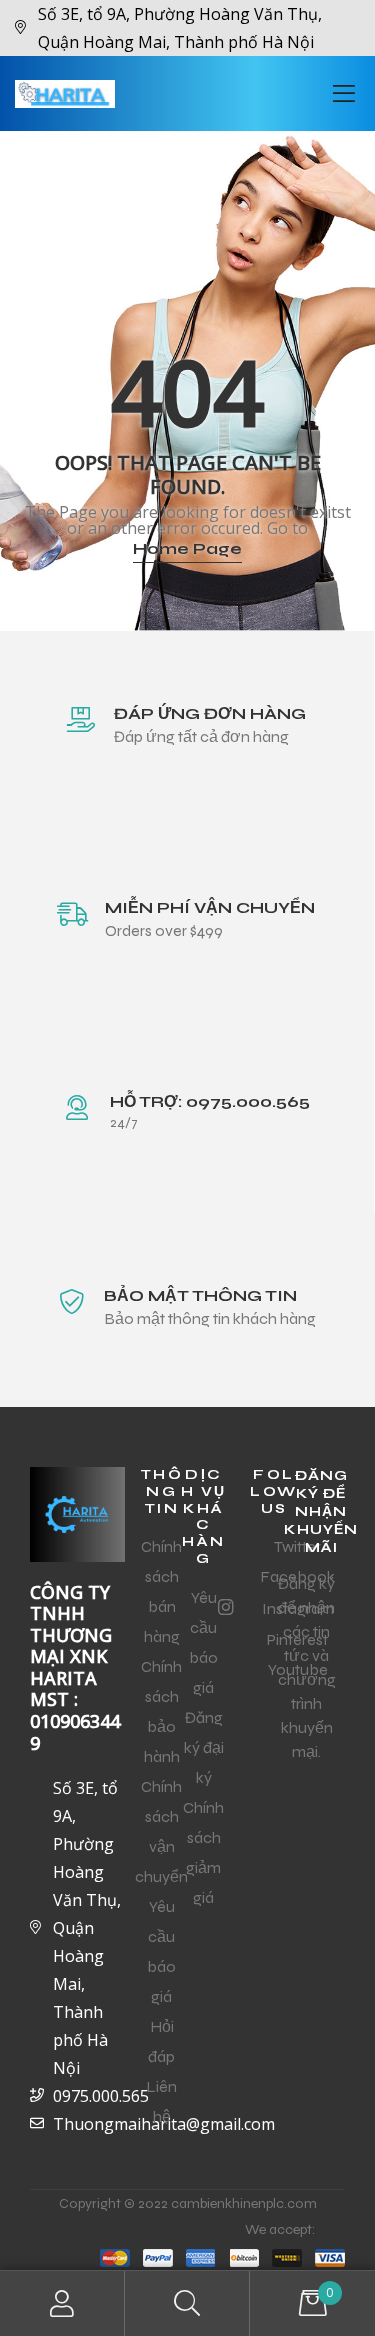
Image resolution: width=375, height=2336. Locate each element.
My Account (62, 2303)
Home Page (187, 548)
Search (187, 2303)
